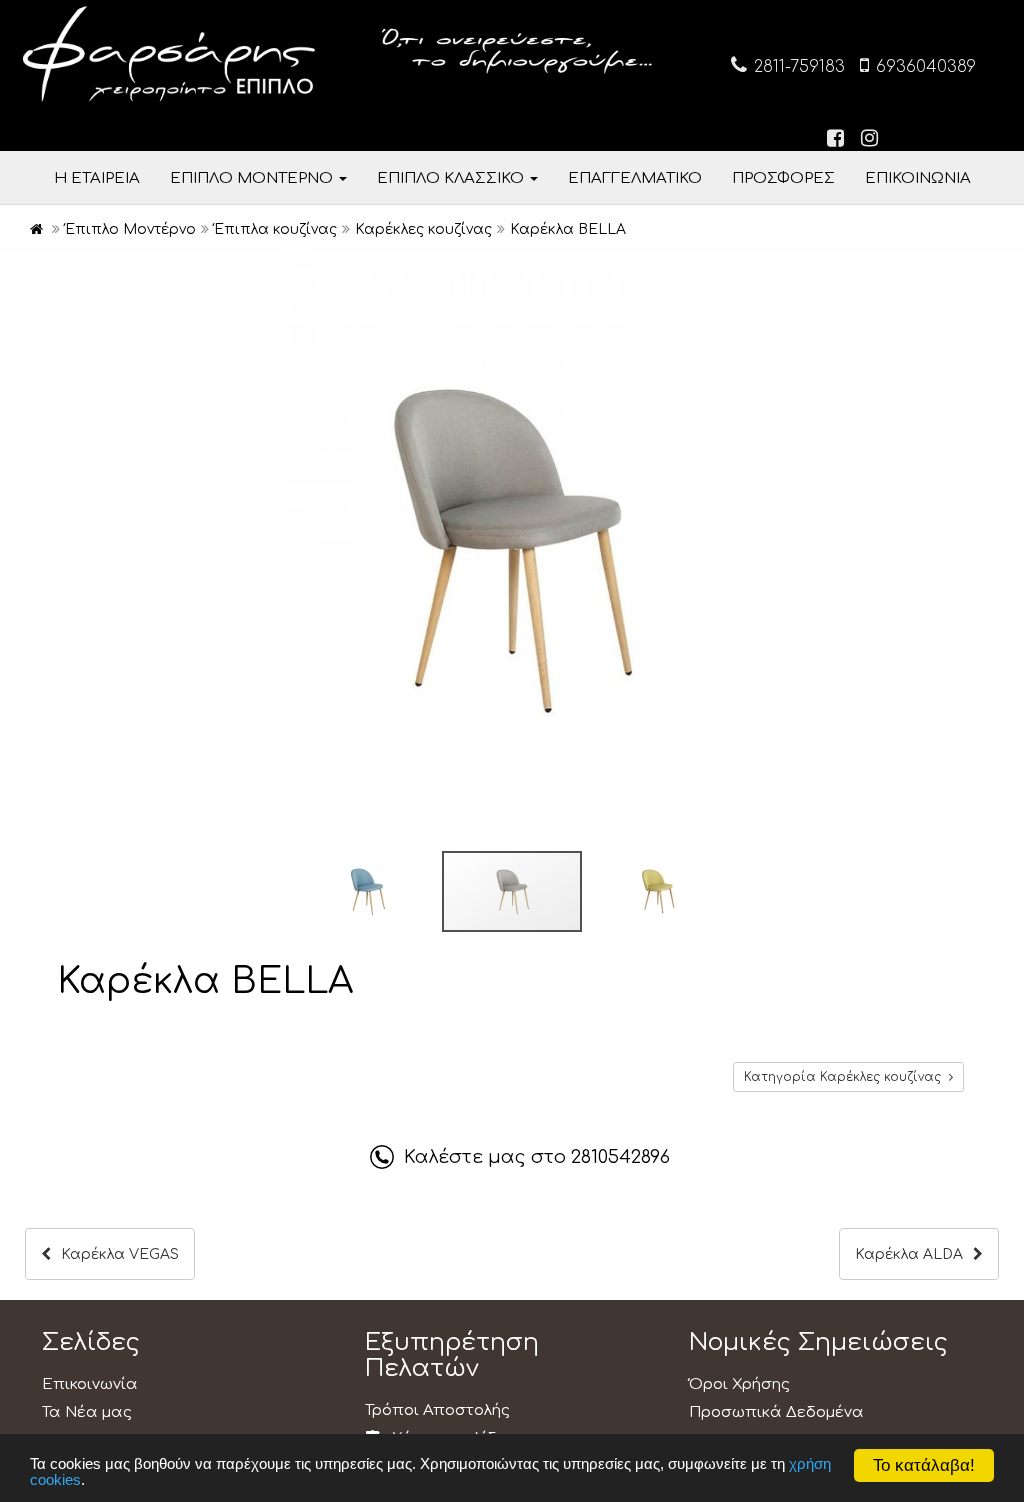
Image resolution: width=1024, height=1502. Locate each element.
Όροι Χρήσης (739, 1384)
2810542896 (620, 1157)
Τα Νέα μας (87, 1412)
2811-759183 (797, 67)
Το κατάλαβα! (924, 1465)
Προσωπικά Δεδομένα (776, 1412)
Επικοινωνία (90, 1384)
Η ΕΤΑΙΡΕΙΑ (97, 178)
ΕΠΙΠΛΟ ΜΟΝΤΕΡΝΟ (253, 178)
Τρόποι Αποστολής (437, 1410)
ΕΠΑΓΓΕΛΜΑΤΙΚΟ (635, 178)
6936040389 (923, 67)
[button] (1006, 272)
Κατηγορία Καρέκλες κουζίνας (846, 1077)
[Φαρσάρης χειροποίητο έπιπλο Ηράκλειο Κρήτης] (36, 229)
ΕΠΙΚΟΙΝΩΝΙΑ (918, 178)
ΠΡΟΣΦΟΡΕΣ (783, 178)
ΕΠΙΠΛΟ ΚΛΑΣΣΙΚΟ (452, 178)
